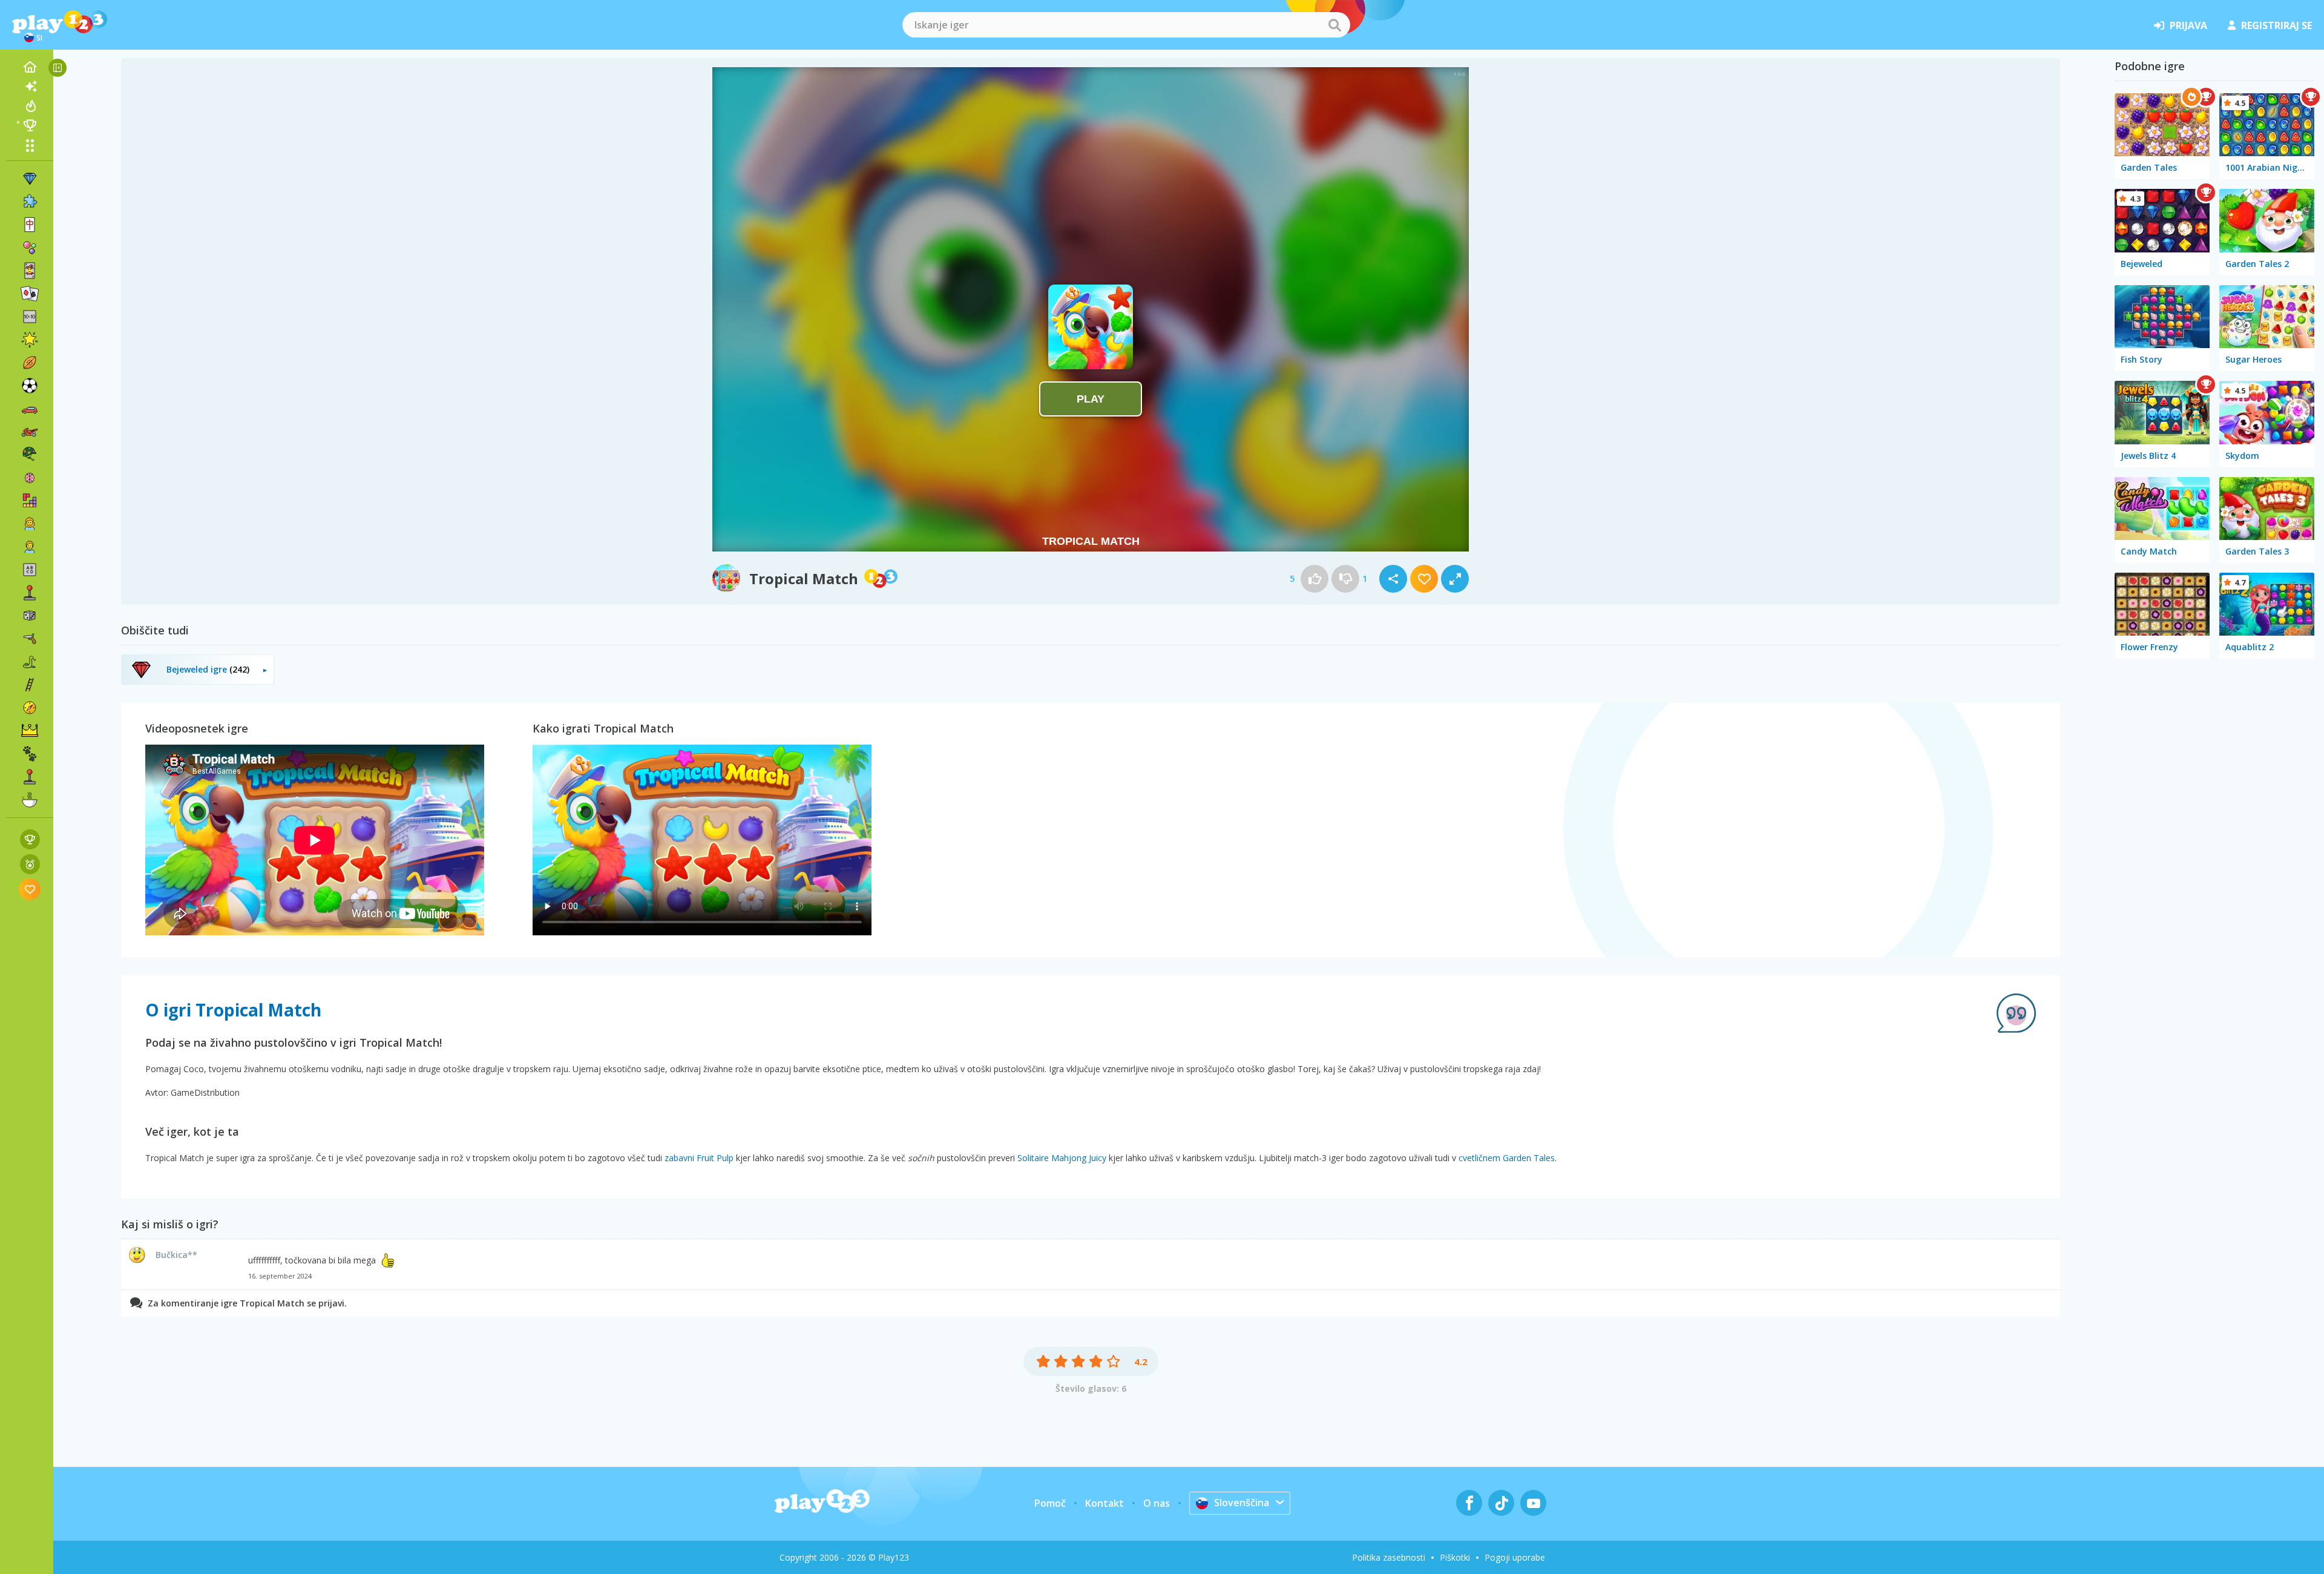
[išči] (1334, 25)
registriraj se (2276, 25)
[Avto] (30, 409)
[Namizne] (30, 616)
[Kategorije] (30, 145)
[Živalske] (30, 754)
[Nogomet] (30, 386)
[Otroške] (30, 547)
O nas (1157, 1503)
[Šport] (30, 363)
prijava (2188, 25)
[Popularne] (30, 106)
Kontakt (1105, 1503)
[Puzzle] (30, 202)
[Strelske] (30, 639)
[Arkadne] (30, 593)
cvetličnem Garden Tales (1507, 1158)
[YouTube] (1533, 1503)
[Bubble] (30, 248)
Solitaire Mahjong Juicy (1062, 1158)
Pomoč (1050, 1503)
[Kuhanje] (30, 800)
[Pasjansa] (30, 294)
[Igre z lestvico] (30, 839)
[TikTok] (1501, 1503)
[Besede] (30, 570)
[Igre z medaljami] (30, 864)
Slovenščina (1242, 1503)
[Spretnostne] (30, 685)
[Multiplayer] (30, 777)
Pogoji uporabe (1515, 1557)
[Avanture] (30, 708)
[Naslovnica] (30, 67)
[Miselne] (30, 478)
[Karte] (30, 271)
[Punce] (30, 524)
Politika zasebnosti (1389, 1557)
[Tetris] (30, 501)
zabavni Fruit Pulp (699, 1158)
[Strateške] (30, 731)
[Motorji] (30, 432)
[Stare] (30, 662)
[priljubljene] (30, 889)
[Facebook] (1469, 1503)
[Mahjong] (30, 225)
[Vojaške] (30, 455)
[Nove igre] (30, 87)
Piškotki (1455, 1557)
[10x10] (30, 317)
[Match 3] (30, 179)
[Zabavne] (30, 340)
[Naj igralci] (30, 125)
